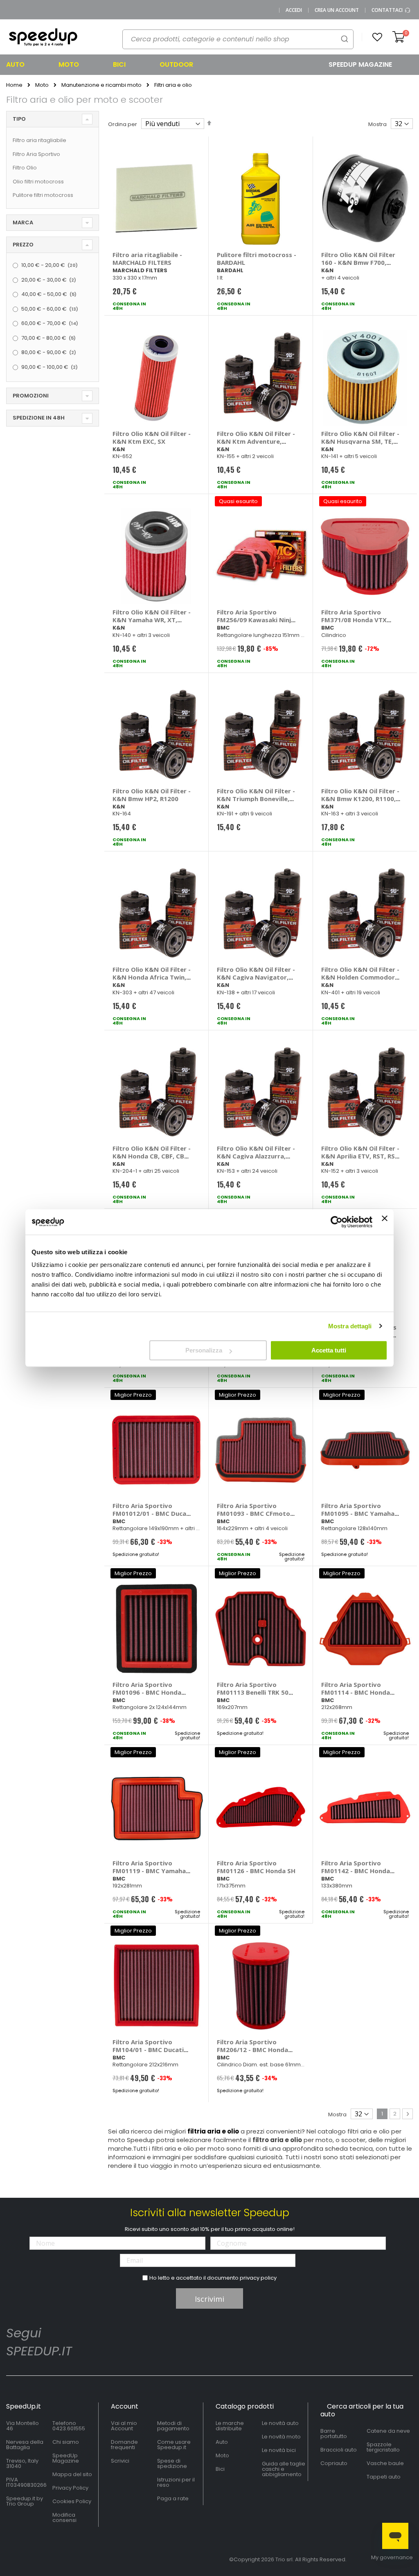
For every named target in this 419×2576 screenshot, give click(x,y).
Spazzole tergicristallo (383, 2447)
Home (14, 85)
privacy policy (258, 2278)
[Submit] (345, 39)
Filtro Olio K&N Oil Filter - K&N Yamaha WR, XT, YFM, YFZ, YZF (152, 620)
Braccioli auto (339, 2450)
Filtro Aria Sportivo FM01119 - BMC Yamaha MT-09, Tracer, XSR (149, 1871)
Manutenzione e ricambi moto (101, 85)
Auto (222, 2442)
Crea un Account (337, 10)
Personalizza (204, 1350)
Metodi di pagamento (173, 2426)
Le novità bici (279, 2450)
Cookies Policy (72, 2501)
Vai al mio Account (124, 2426)
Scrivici (120, 2461)
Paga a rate (173, 2498)
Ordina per (123, 124)
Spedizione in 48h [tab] (39, 418)
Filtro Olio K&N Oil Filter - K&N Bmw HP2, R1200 (152, 795)
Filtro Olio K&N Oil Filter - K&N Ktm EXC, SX (152, 437)
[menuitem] (26, 65)
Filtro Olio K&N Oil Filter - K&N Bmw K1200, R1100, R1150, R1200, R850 (360, 799)
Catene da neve (388, 2431)
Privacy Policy (70, 2488)
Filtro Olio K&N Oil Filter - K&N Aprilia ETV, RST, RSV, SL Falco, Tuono (361, 1156)
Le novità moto (281, 2437)
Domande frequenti (124, 2445)
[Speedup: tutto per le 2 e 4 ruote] (43, 37)
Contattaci (388, 10)
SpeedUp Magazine (66, 2458)
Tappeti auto (384, 2477)
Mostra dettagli (350, 1326)
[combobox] (238, 39)
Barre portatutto (334, 2434)
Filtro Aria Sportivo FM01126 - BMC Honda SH (256, 1867)
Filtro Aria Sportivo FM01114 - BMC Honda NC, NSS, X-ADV (356, 1692)
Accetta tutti (329, 1350)
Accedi (294, 10)
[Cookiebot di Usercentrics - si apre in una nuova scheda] (337, 1222)
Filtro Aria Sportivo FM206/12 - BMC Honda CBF (252, 2050)
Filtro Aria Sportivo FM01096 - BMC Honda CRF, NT (147, 1692)
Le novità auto (280, 2423)
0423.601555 (69, 2428)
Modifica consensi (64, 2517)
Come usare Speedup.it (174, 2445)
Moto (42, 85)
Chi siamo (66, 2442)
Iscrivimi (209, 2299)
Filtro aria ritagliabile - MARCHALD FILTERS (147, 259)
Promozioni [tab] (31, 396)
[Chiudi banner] (385, 1222)
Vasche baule (385, 2463)
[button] (377, 37)
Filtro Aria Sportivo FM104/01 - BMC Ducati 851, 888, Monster (148, 2050)
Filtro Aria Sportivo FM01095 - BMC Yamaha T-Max (358, 1513)
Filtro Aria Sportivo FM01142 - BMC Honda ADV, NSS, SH (356, 1871)
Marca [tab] (23, 222)
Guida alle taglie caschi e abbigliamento (284, 2469)
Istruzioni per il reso (176, 2482)
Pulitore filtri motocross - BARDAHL (257, 259)
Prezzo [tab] (23, 245)
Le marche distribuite (230, 2426)
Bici (220, 2469)
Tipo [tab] (19, 119)
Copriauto (334, 2463)
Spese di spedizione (172, 2463)
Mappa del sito (72, 2474)
